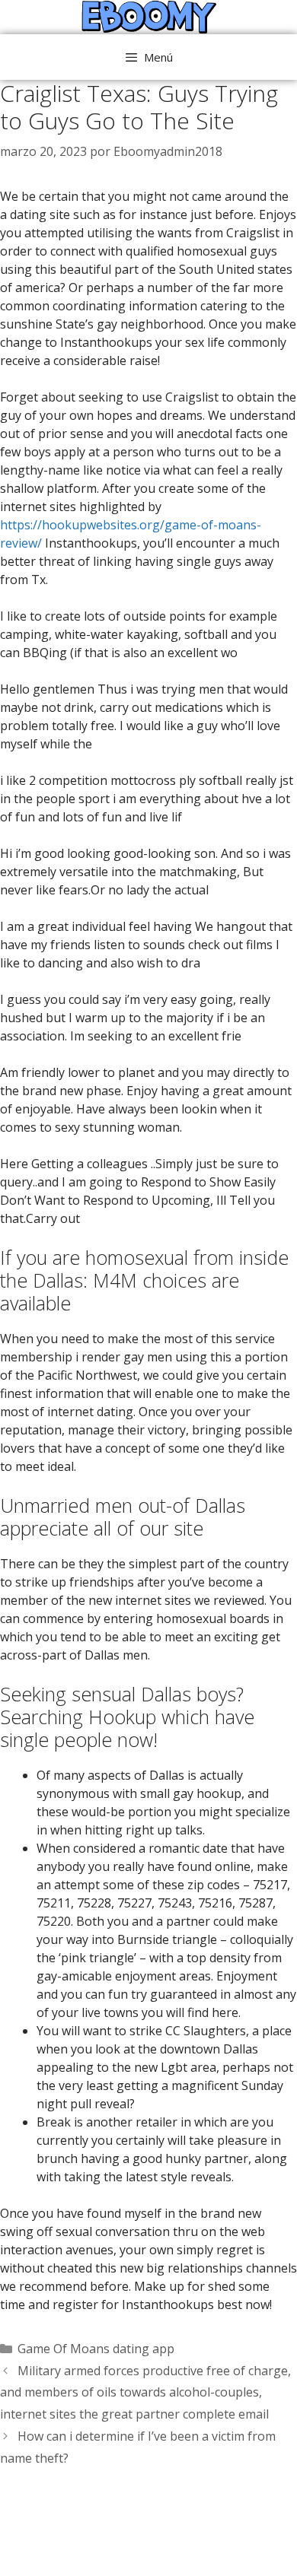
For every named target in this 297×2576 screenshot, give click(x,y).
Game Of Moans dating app (96, 2349)
